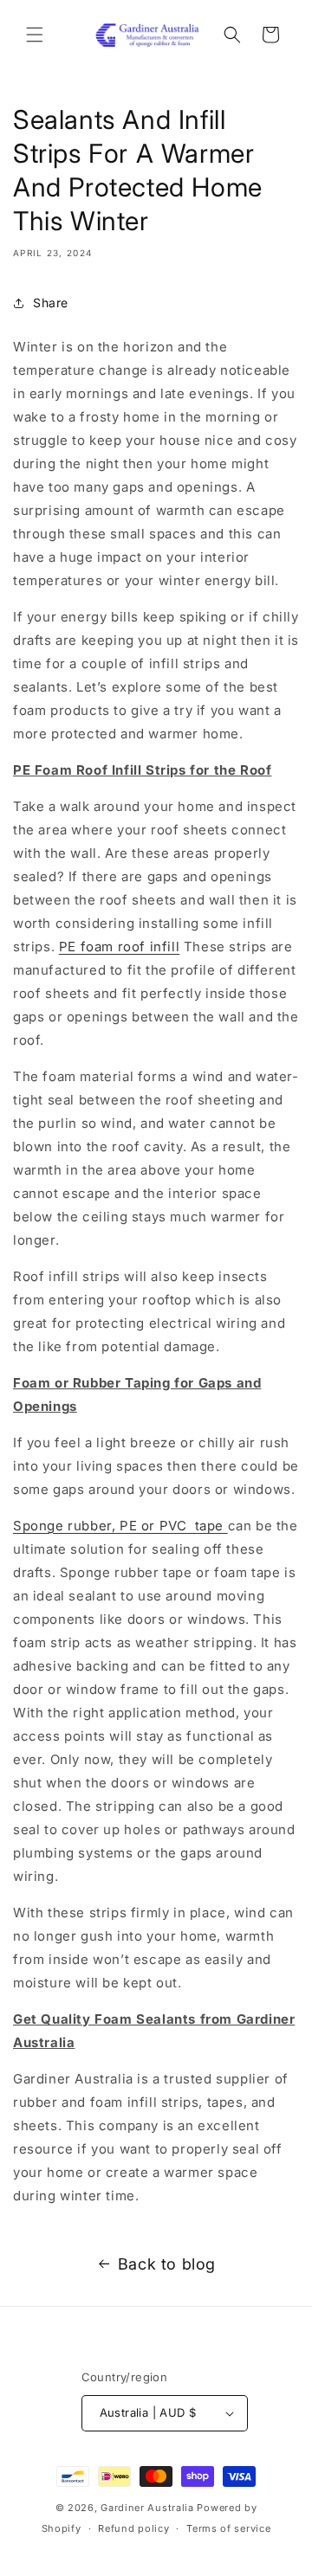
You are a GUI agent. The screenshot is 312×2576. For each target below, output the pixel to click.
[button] (35, 35)
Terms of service (228, 2528)
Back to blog (167, 2264)
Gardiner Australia (147, 2508)
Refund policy (133, 2528)
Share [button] (51, 303)
